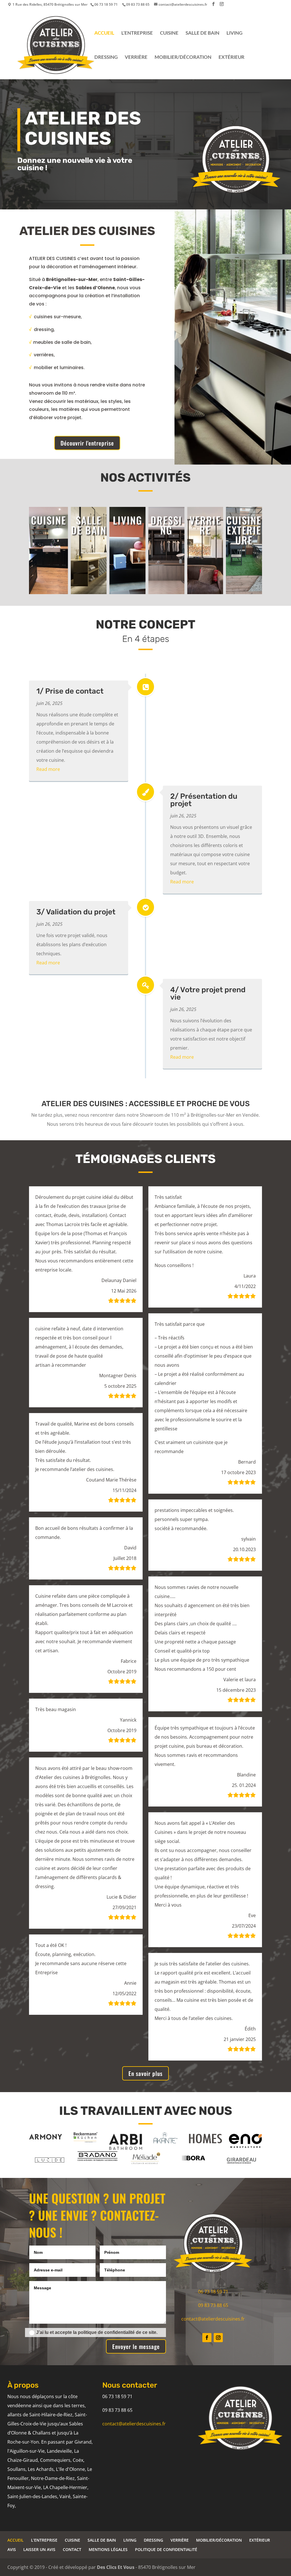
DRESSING (106, 58)
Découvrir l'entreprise (87, 443)
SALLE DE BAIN (202, 33)
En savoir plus (145, 2073)
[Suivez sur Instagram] (218, 2338)
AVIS (12, 2549)
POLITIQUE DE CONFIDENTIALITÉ (166, 2549)
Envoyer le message (136, 2346)
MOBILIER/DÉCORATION (183, 58)
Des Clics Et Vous (116, 2567)
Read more (48, 769)
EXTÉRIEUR (231, 58)
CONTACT (72, 2549)
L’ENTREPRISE (137, 33)
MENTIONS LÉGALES (108, 2549)
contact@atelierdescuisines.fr (213, 2319)
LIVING (234, 33)
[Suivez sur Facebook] (207, 2338)
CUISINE (169, 33)
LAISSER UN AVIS (39, 2549)
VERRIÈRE (136, 58)
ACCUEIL (104, 33)
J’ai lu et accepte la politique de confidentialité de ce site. (97, 2332)
